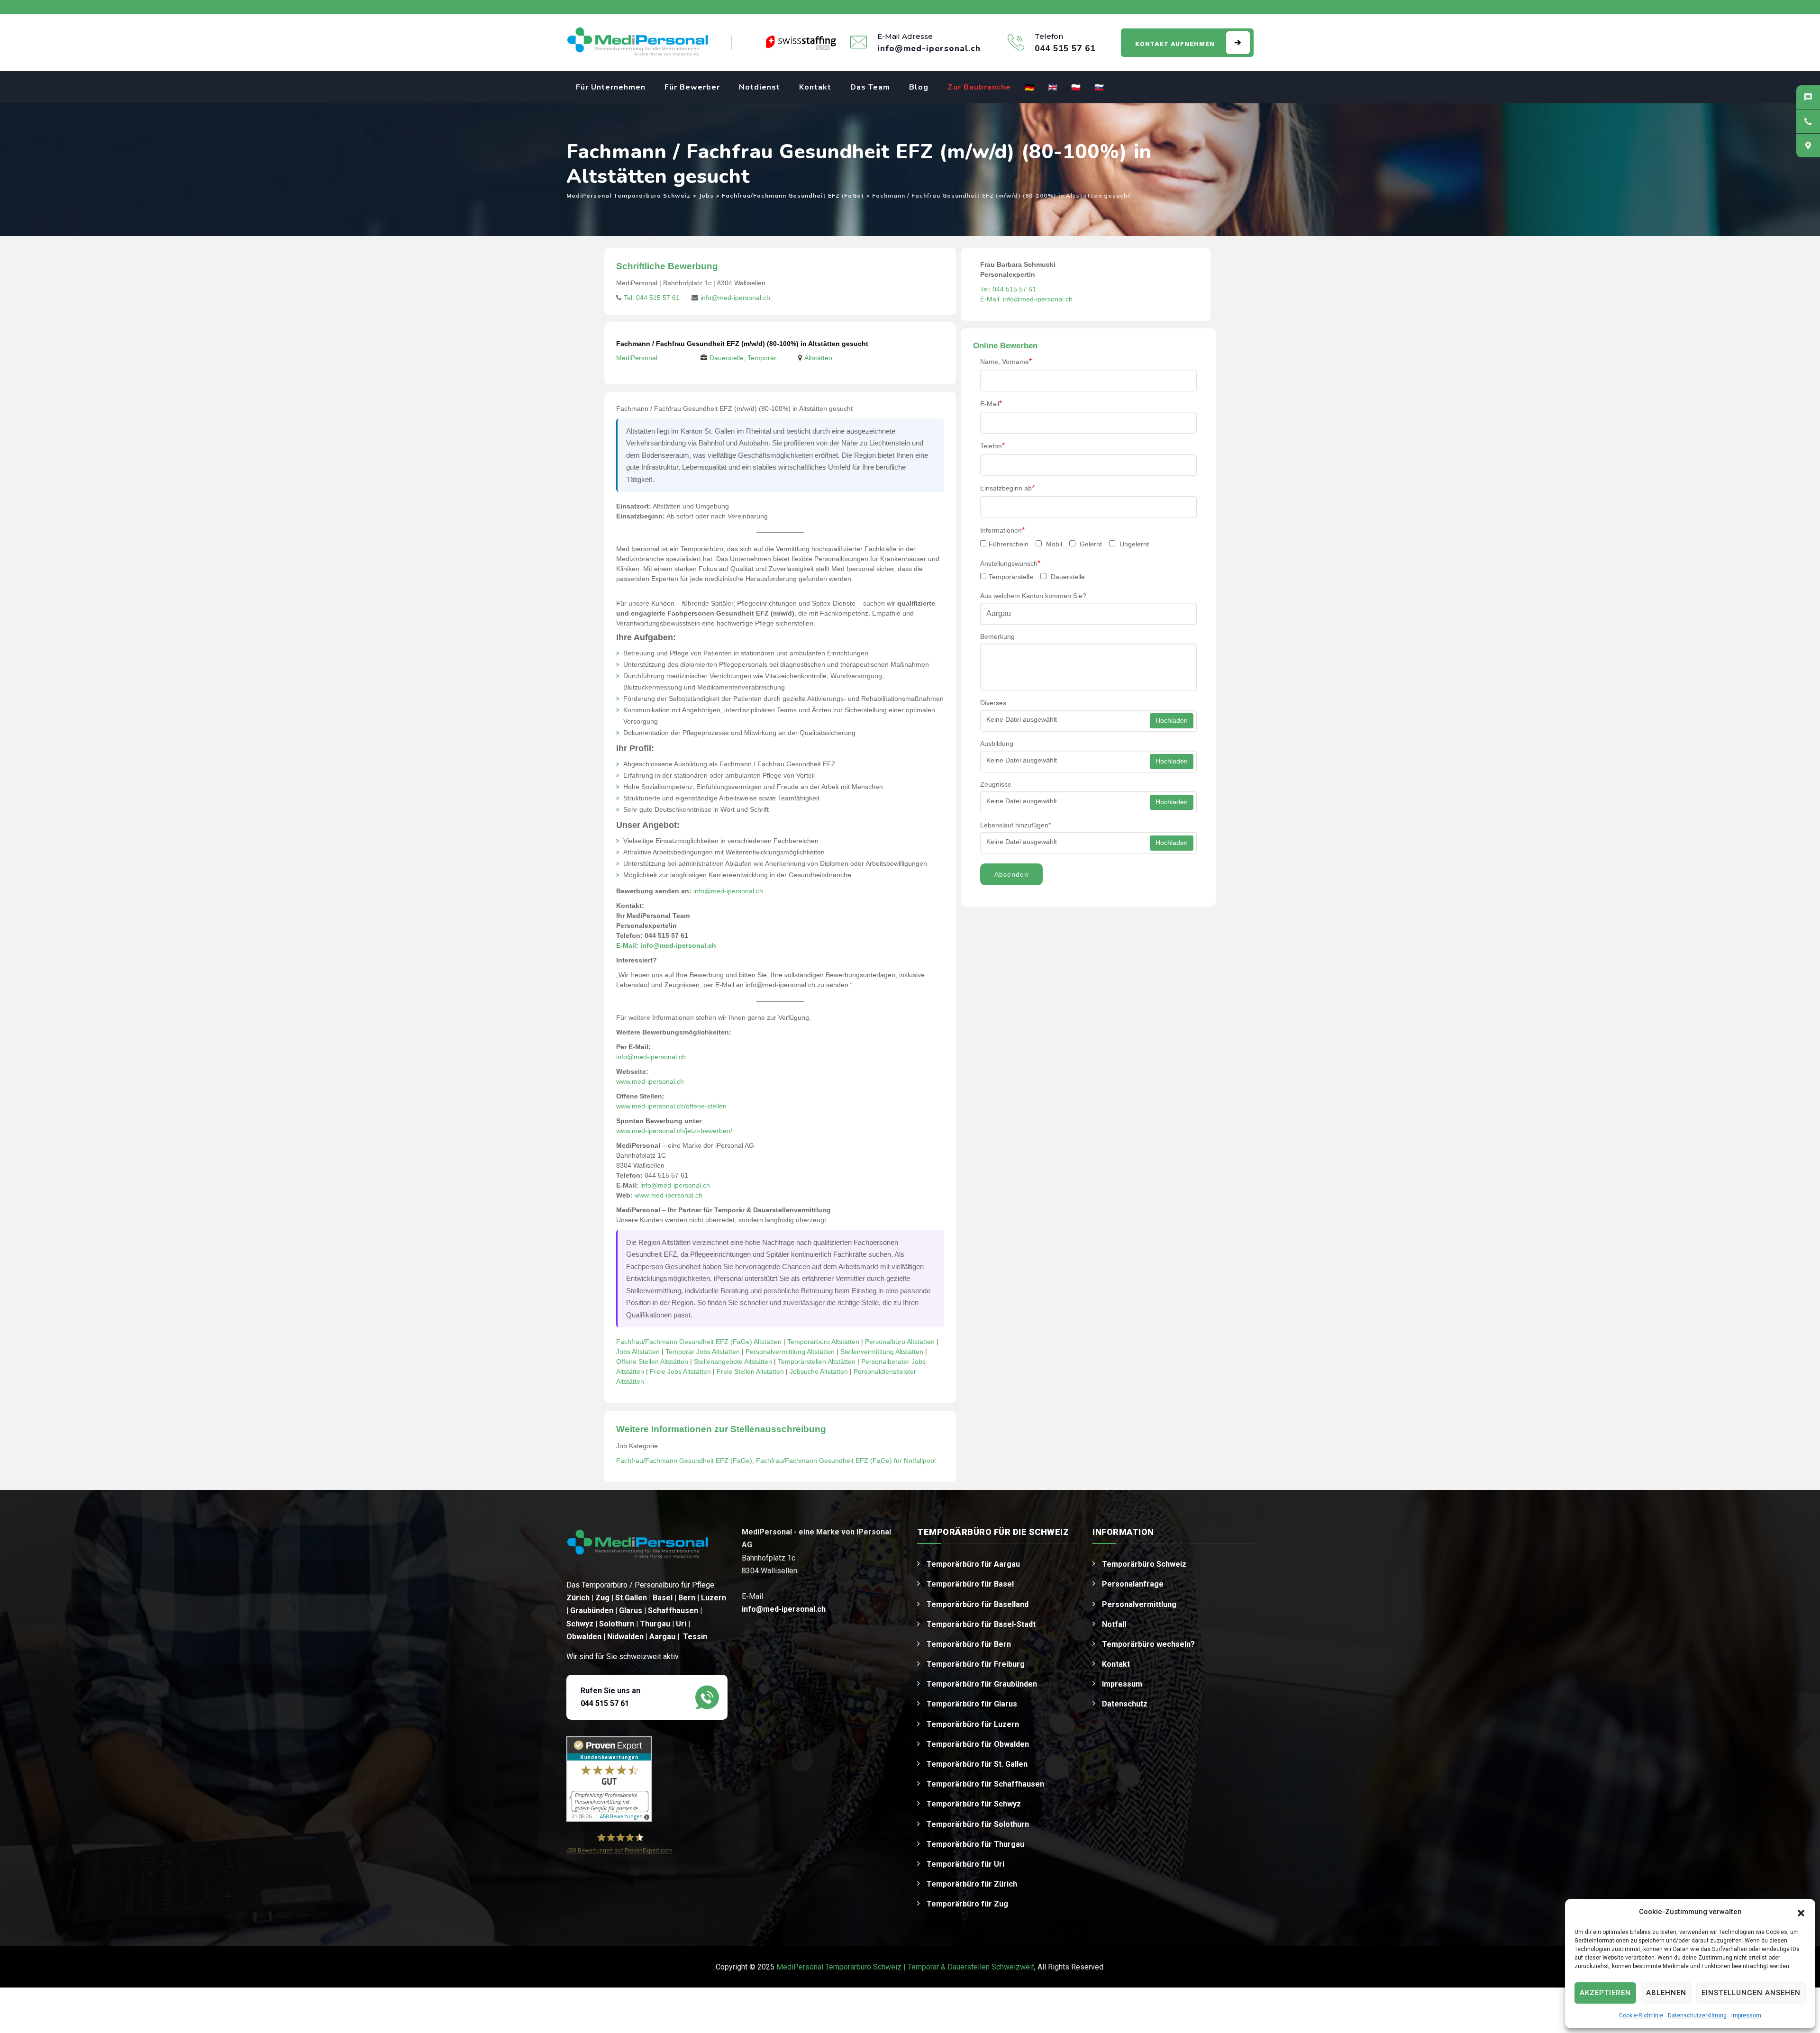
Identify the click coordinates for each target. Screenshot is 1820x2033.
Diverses (993, 703)
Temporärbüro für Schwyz (974, 1804)
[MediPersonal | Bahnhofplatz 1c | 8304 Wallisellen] (1808, 145)
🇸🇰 (1099, 88)
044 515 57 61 (605, 1703)
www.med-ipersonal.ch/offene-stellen (671, 1106)
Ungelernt (1133, 544)
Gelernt (1090, 544)
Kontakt (815, 87)
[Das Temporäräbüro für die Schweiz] (637, 43)
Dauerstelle (1067, 577)
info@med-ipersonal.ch (735, 298)
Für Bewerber (692, 87)
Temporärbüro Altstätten (823, 1342)
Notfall (1114, 1624)
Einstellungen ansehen (1751, 1993)
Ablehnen (1666, 1993)
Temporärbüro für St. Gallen (977, 1764)
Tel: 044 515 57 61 (652, 298)
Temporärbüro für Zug (967, 1904)
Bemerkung (997, 636)
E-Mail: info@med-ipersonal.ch (666, 945)
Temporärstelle (1011, 577)
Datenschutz (1125, 1704)
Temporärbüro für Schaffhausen (985, 1784)
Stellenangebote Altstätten (733, 1361)
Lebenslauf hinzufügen (1015, 825)
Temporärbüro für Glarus (972, 1704)
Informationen (1002, 530)
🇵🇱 (1076, 88)
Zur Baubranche (979, 87)
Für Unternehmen (611, 87)
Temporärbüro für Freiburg (976, 1664)
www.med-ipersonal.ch (650, 1081)
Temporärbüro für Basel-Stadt (981, 1624)
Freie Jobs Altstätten (680, 1371)
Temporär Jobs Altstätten (703, 1352)
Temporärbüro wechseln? (1148, 1644)
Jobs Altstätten (638, 1352)
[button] (1801, 1912)
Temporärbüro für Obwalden (978, 1744)
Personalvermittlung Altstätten (790, 1352)
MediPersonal (637, 358)
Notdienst (760, 87)
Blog (919, 87)
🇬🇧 (1053, 88)
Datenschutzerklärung (1697, 2015)
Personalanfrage (1133, 1584)
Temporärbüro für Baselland (978, 1604)
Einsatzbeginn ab (1007, 488)
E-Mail (991, 404)
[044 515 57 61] (1808, 121)
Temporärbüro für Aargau (973, 1564)
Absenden (1011, 874)
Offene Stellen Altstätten (652, 1361)
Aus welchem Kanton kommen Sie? (1033, 596)
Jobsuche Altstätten (819, 1371)
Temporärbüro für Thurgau (975, 1844)
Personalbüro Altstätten (900, 1342)
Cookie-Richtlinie (1641, 2015)
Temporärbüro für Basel (970, 1584)
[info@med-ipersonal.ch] (1808, 97)
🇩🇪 (1030, 88)
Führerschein (1009, 544)
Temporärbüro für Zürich (972, 1884)
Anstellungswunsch (1010, 563)
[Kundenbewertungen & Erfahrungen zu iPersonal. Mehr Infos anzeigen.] (609, 1778)
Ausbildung (997, 744)
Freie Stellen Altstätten (750, 1371)
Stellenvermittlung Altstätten (882, 1352)
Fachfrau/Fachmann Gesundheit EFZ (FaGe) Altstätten (699, 1342)
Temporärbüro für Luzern (973, 1724)
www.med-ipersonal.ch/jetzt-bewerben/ (674, 1131)
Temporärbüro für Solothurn (978, 1824)
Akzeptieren (1605, 1993)
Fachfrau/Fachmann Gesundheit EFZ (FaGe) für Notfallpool (846, 1461)
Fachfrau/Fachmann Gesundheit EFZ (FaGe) (684, 1461)
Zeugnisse (996, 784)
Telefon (992, 446)
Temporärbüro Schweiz (1144, 1564)
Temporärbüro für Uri (965, 1864)
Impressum (1746, 2015)
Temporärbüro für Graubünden (982, 1684)
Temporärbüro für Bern (969, 1644)
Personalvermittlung (1139, 1604)
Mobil (1053, 544)
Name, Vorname (1006, 361)
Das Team (870, 87)
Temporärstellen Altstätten (817, 1361)
